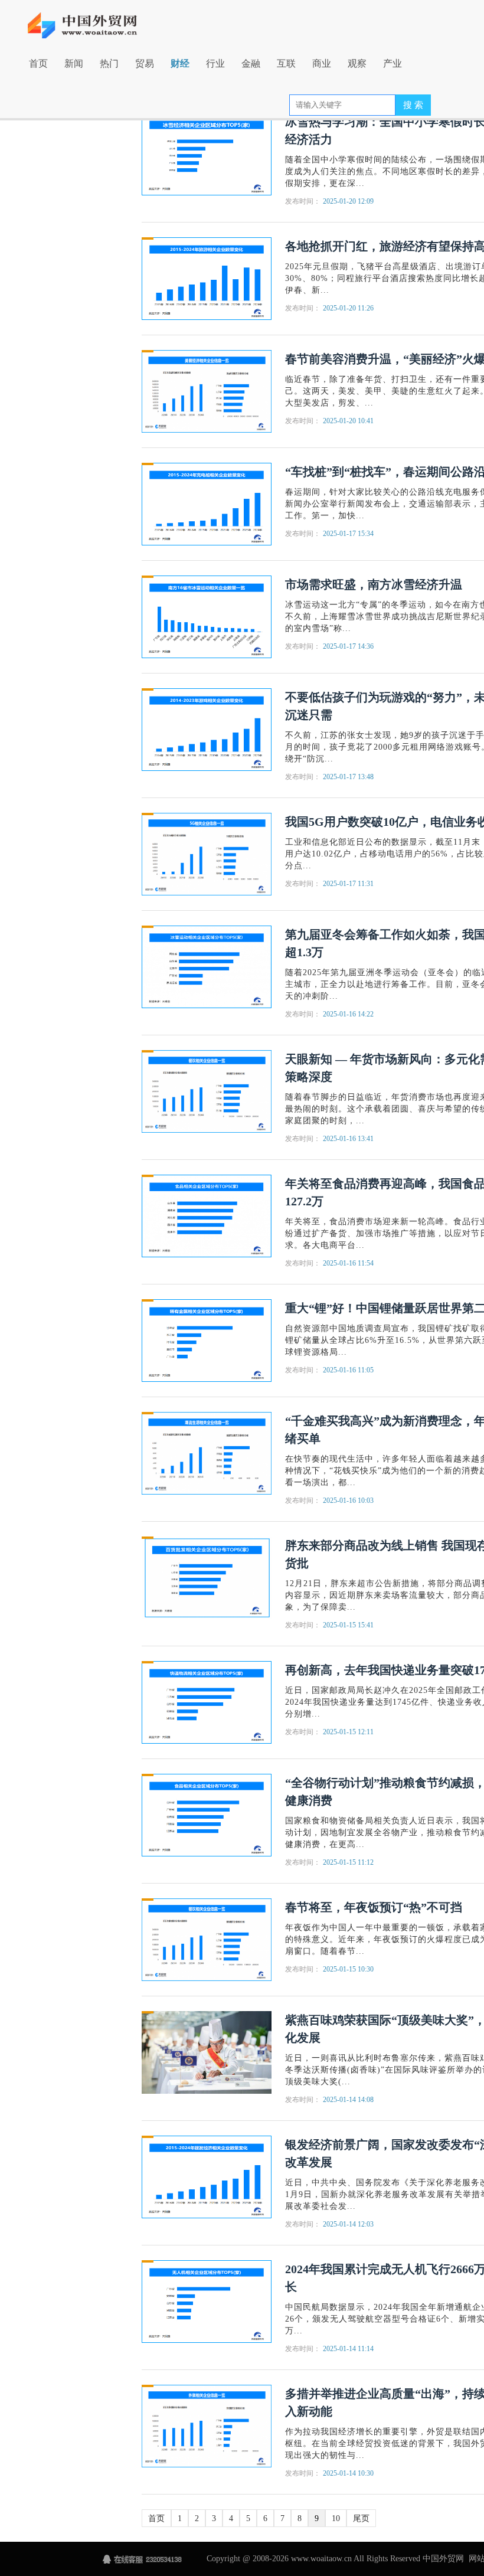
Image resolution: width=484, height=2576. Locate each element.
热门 (109, 63)
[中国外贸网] (90, 19)
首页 (38, 63)
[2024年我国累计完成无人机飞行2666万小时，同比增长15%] (207, 2301)
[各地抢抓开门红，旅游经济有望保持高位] (207, 278)
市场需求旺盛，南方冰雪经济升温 (374, 584)
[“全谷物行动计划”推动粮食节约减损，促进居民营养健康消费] (207, 1814)
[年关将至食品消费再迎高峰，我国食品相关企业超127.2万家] (207, 1215)
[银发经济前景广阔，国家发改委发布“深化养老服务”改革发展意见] (207, 2176)
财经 (180, 63)
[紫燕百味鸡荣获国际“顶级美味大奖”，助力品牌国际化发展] (207, 2052)
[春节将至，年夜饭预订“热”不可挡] (207, 1939)
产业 (393, 63)
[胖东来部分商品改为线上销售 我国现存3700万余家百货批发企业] (207, 1577)
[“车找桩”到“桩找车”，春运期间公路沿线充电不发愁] (207, 503)
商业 (322, 63)
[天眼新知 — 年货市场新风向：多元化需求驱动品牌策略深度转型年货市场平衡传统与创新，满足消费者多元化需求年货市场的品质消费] (207, 1091)
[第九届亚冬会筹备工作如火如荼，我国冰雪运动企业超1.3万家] (207, 966)
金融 (251, 63)
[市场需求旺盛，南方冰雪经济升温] (207, 616)
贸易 (145, 63)
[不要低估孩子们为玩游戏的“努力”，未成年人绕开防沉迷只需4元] (207, 729)
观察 (357, 63)
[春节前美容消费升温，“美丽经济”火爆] (207, 390)
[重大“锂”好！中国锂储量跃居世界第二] (207, 1340)
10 (336, 2518)
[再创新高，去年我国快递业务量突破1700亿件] (207, 1701)
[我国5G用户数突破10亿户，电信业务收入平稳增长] (207, 853)
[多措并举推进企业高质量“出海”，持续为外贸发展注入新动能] (207, 2425)
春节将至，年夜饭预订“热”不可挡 (374, 1907)
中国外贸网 (443, 2559)
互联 (286, 63)
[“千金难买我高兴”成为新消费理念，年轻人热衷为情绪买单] (207, 1452)
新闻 (74, 63)
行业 (215, 63)
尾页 (361, 2518)
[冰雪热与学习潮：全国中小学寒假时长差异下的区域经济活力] (207, 153)
